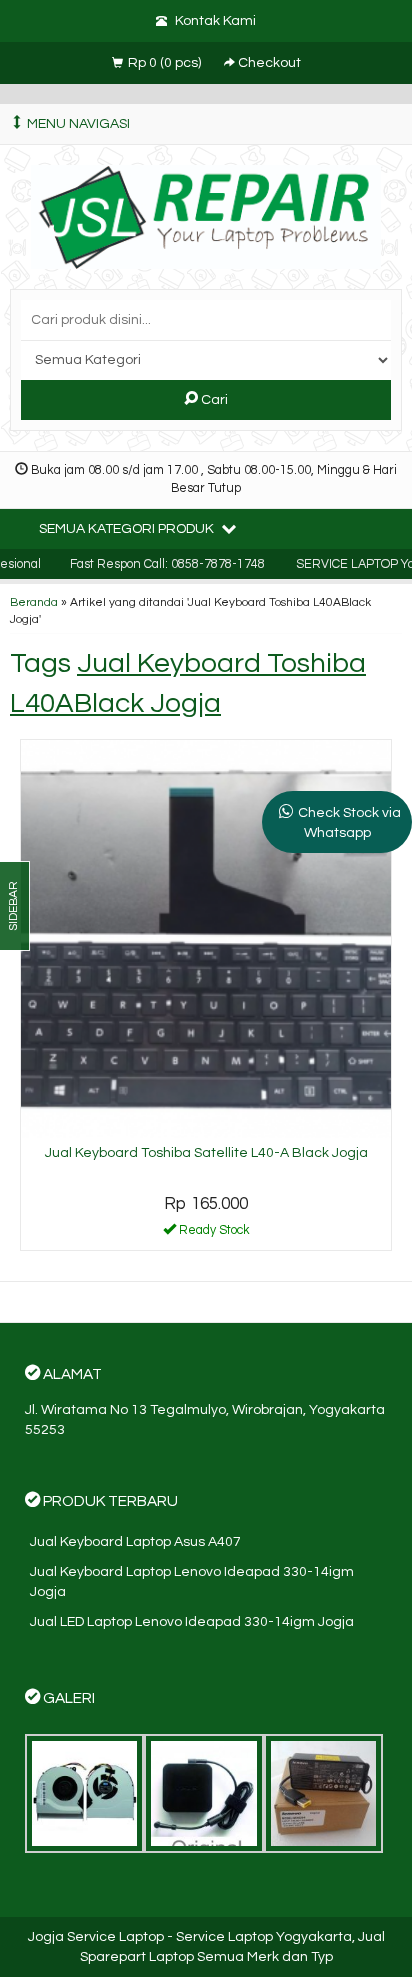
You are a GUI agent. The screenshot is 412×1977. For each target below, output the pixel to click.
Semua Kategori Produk (128, 529)
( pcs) (166, 63)
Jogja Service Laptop (96, 1937)
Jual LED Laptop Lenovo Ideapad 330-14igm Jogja (192, 1622)
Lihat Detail (213, 1234)
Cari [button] (213, 400)
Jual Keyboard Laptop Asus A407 (135, 1542)
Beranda (34, 602)
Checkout (268, 63)
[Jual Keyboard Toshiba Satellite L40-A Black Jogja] (206, 938)
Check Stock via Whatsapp (349, 823)
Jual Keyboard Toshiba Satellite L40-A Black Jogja (206, 1153)
